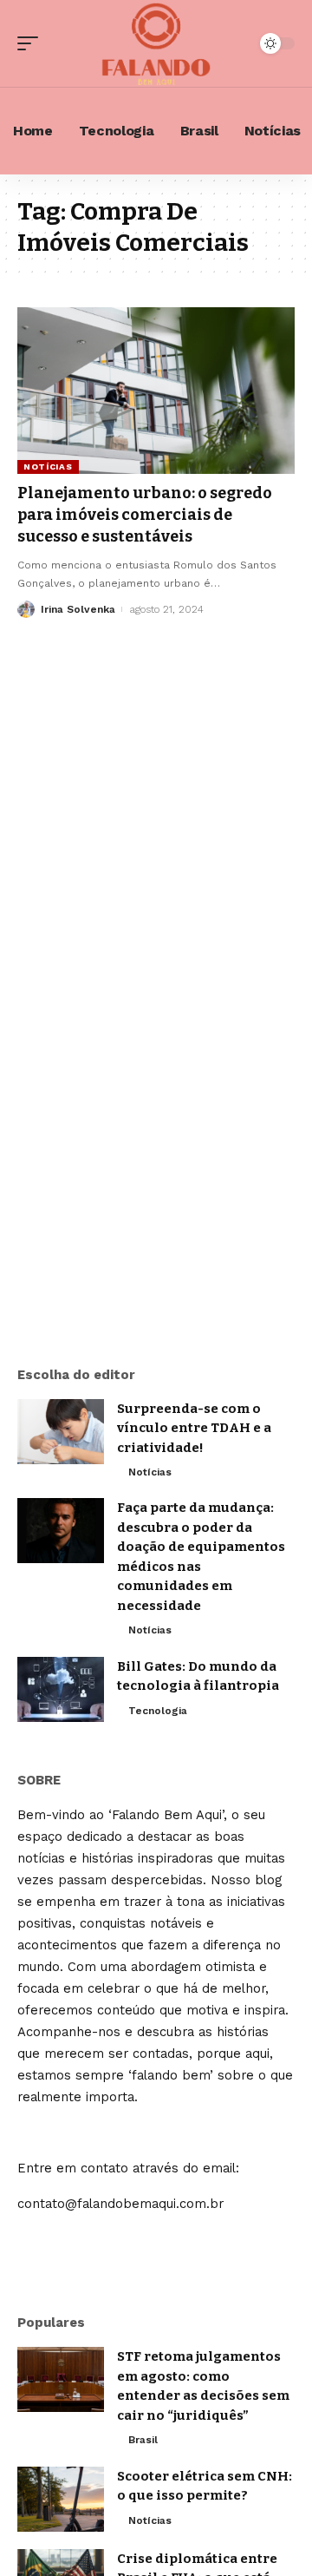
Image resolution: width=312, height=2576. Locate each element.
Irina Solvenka (78, 609)
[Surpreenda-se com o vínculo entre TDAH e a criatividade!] (61, 1432)
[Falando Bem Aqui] (156, 43)
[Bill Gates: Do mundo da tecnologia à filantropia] (61, 1689)
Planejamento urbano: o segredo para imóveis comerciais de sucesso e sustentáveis (145, 515)
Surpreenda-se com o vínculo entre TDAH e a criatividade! (194, 1428)
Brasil (143, 2440)
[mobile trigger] (32, 43)
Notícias (48, 467)
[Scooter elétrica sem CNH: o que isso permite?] (61, 2499)
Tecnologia (158, 1711)
